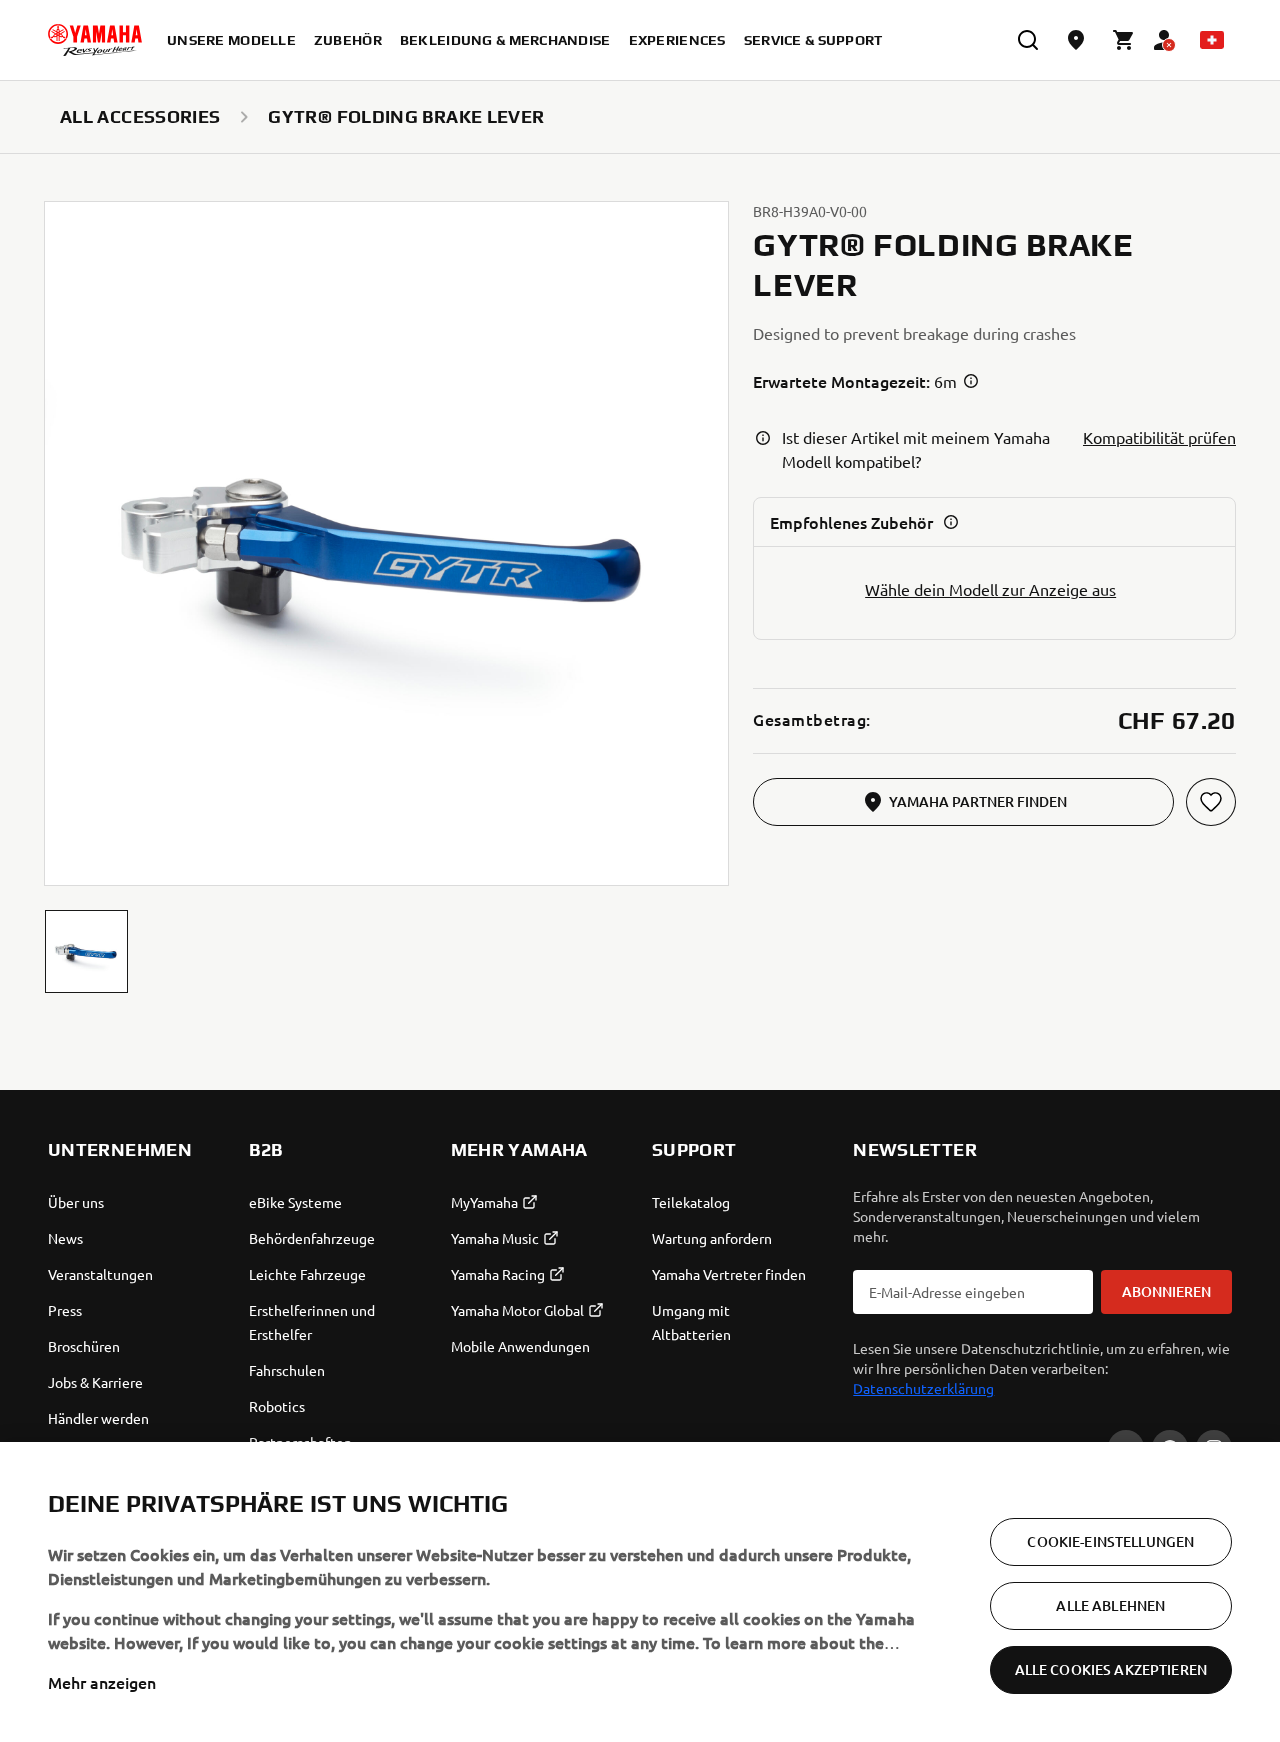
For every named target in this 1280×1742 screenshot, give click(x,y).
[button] (86, 951)
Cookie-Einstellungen (1110, 1541)
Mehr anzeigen (102, 1682)
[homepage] (95, 40)
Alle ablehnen (1110, 1605)
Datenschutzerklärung (923, 1388)
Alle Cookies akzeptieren (1111, 1669)
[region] (640, 1592)
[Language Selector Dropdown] (1212, 40)
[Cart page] (1124, 40)
